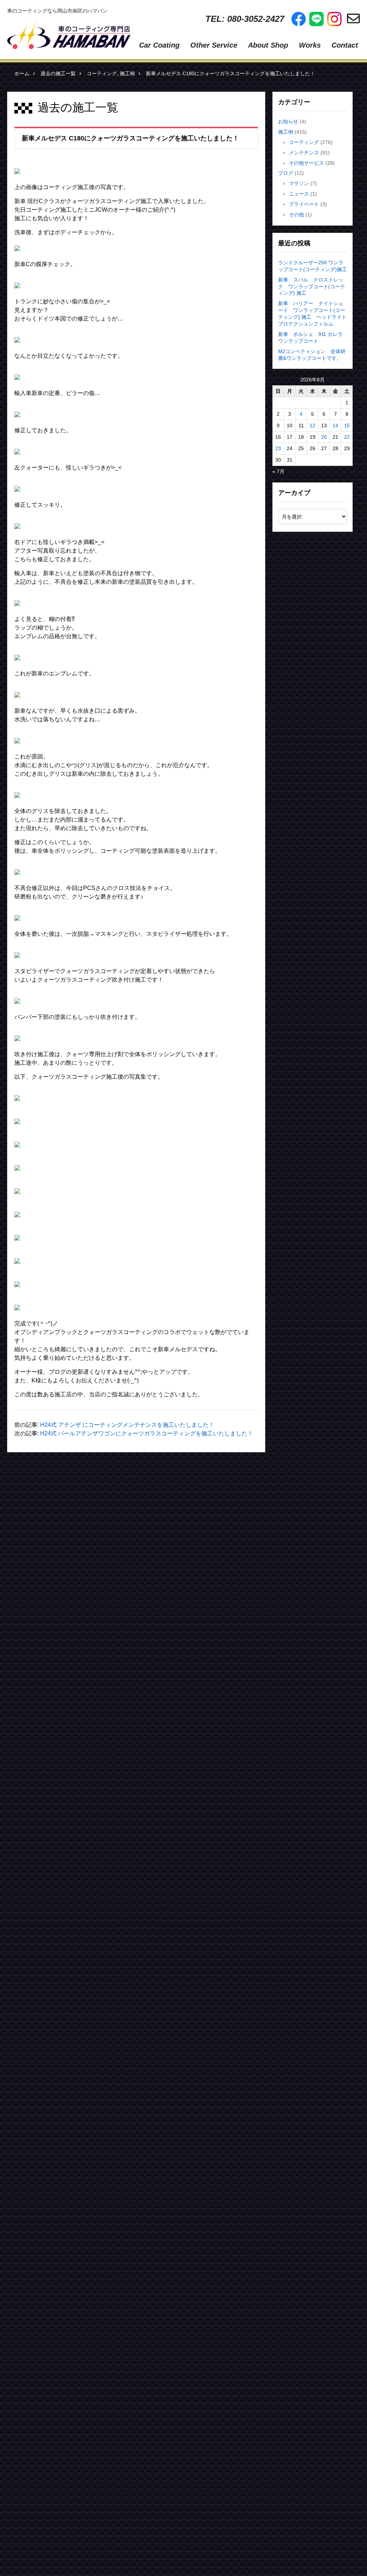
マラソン (299, 183)
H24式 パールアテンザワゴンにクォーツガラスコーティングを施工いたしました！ (147, 1433)
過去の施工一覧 (58, 73)
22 (347, 437)
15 (347, 425)
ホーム (22, 73)
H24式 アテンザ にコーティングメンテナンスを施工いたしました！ (127, 1425)
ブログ (286, 173)
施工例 (127, 73)
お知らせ (288, 121)
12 (313, 425)
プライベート (304, 204)
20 (324, 437)
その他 (296, 215)
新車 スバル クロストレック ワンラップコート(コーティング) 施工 (312, 287)
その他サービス (306, 163)
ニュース (299, 194)
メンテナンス (304, 153)
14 (335, 425)
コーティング (102, 73)
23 (278, 448)
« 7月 (278, 471)
